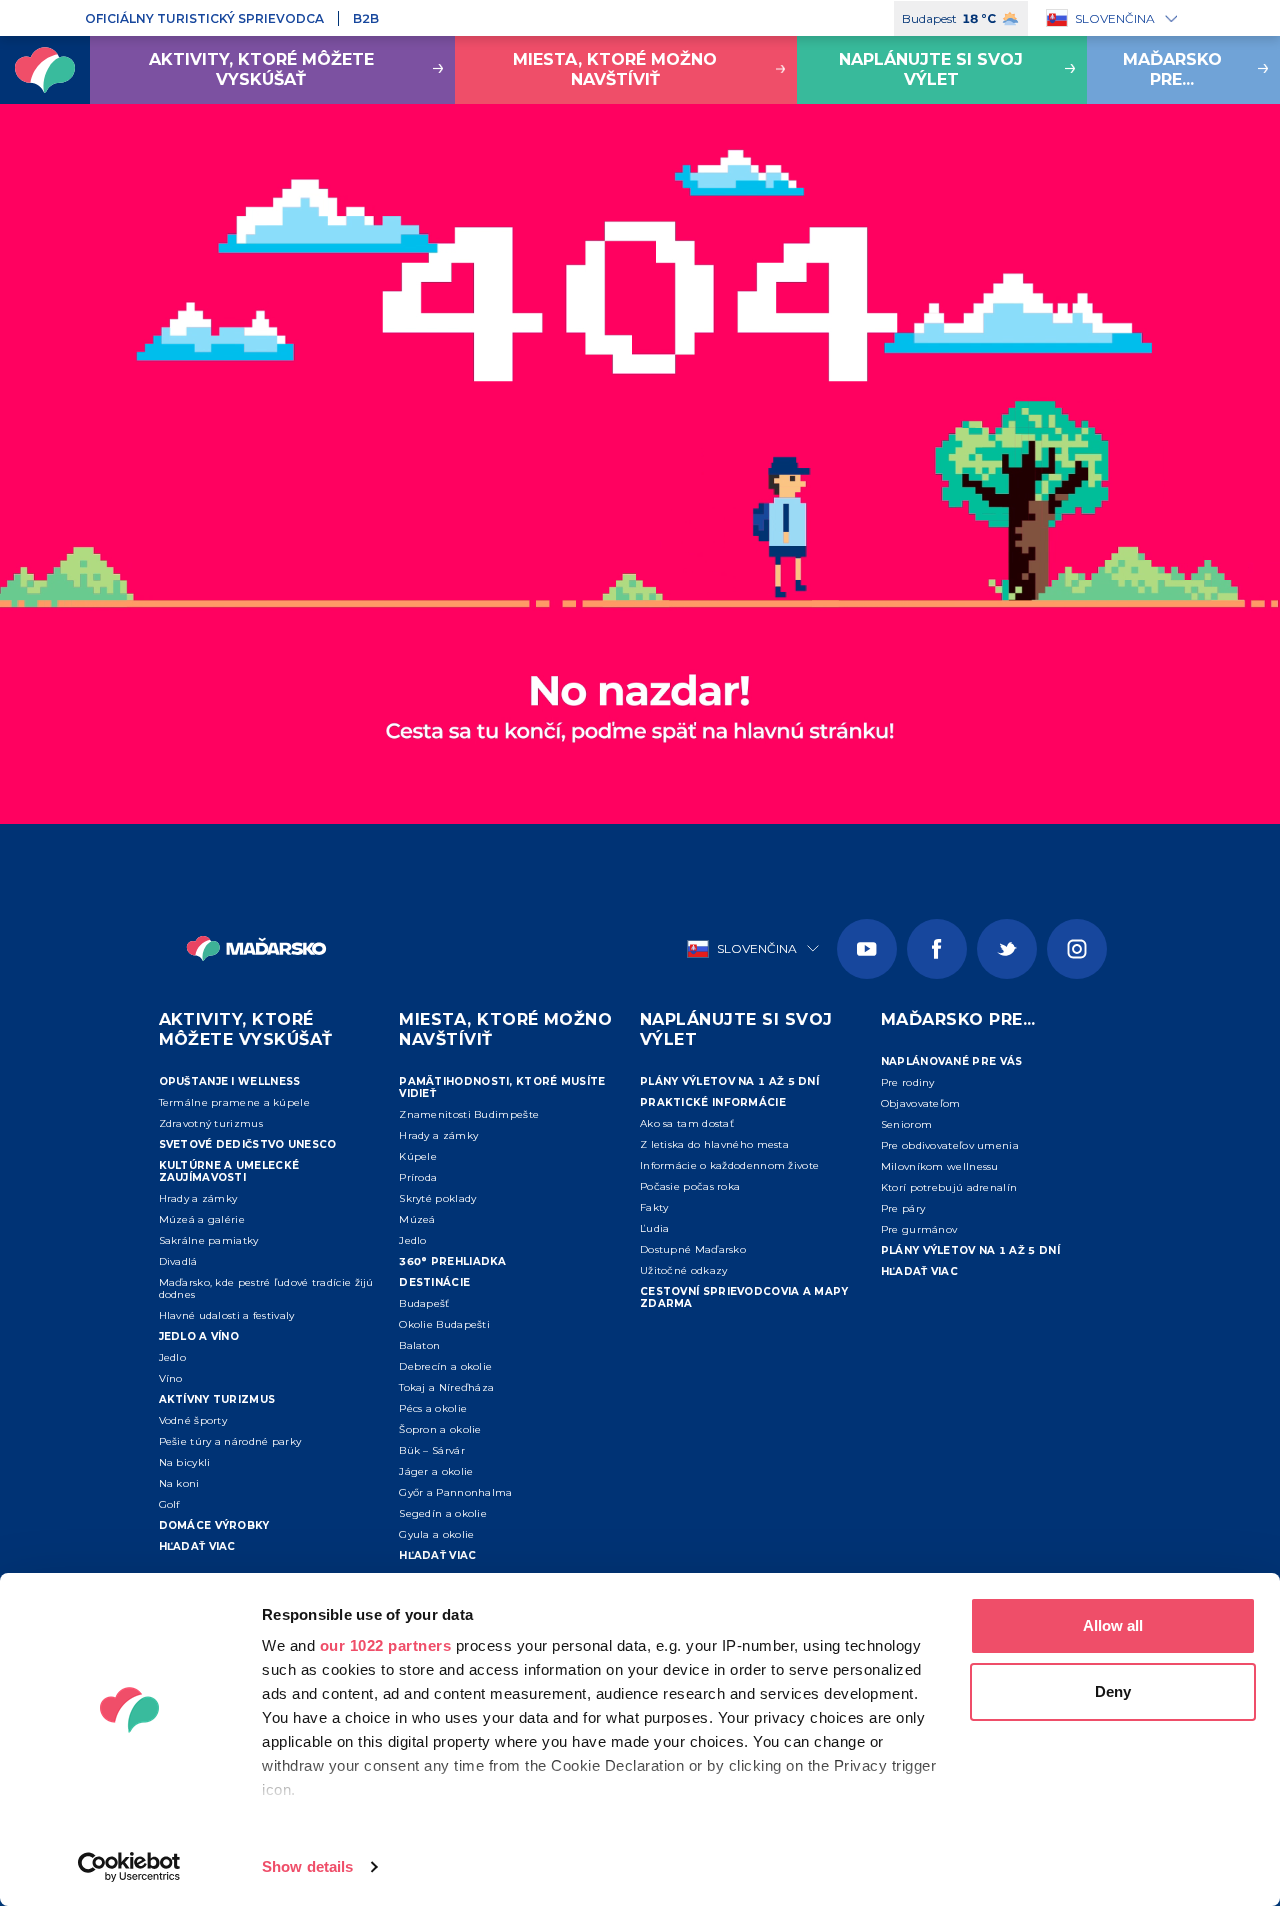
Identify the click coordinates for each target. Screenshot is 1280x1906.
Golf (169, 1504)
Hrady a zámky (198, 1198)
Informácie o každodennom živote (729, 1165)
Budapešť (424, 1303)
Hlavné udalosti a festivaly (227, 1315)
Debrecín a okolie (445, 1366)
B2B (366, 18)
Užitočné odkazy (684, 1270)
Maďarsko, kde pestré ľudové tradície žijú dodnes (266, 1288)
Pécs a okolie (433, 1408)
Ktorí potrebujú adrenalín (949, 1187)
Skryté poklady (437, 1198)
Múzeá (417, 1219)
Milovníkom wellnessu (940, 1166)
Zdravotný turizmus (211, 1123)
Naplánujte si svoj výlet (931, 69)
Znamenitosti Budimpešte (469, 1114)
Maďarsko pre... (1172, 69)
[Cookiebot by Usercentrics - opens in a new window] (129, 1867)
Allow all (1113, 1625)
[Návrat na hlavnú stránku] (45, 70)
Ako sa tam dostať (687, 1123)
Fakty (654, 1207)
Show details (307, 1866)
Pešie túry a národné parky (230, 1441)
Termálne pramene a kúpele (235, 1102)
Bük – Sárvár (432, 1450)
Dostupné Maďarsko (693, 1249)
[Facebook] (937, 949)
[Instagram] (1077, 949)
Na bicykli (185, 1462)
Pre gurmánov (919, 1229)
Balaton (419, 1345)
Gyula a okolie (436, 1534)
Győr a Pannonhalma (455, 1492)
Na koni (179, 1483)
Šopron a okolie (440, 1429)
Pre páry (903, 1208)
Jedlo (173, 1357)
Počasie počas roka (690, 1186)
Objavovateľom (921, 1103)
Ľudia (655, 1228)
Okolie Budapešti (444, 1324)
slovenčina (1115, 18)
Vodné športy (193, 1420)
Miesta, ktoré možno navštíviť (615, 69)
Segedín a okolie (443, 1513)
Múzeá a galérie (202, 1219)
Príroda (418, 1177)
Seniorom (906, 1124)
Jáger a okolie (436, 1471)
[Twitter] (1007, 949)
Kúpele (418, 1156)
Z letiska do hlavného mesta (714, 1144)
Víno (171, 1378)
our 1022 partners (386, 1645)
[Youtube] (867, 949)
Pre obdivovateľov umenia (950, 1145)
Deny (1113, 1691)
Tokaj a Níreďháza (446, 1387)
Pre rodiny (908, 1082)
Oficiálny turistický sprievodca (204, 18)
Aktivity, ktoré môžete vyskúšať (261, 69)
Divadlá (178, 1261)
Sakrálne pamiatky (209, 1240)
